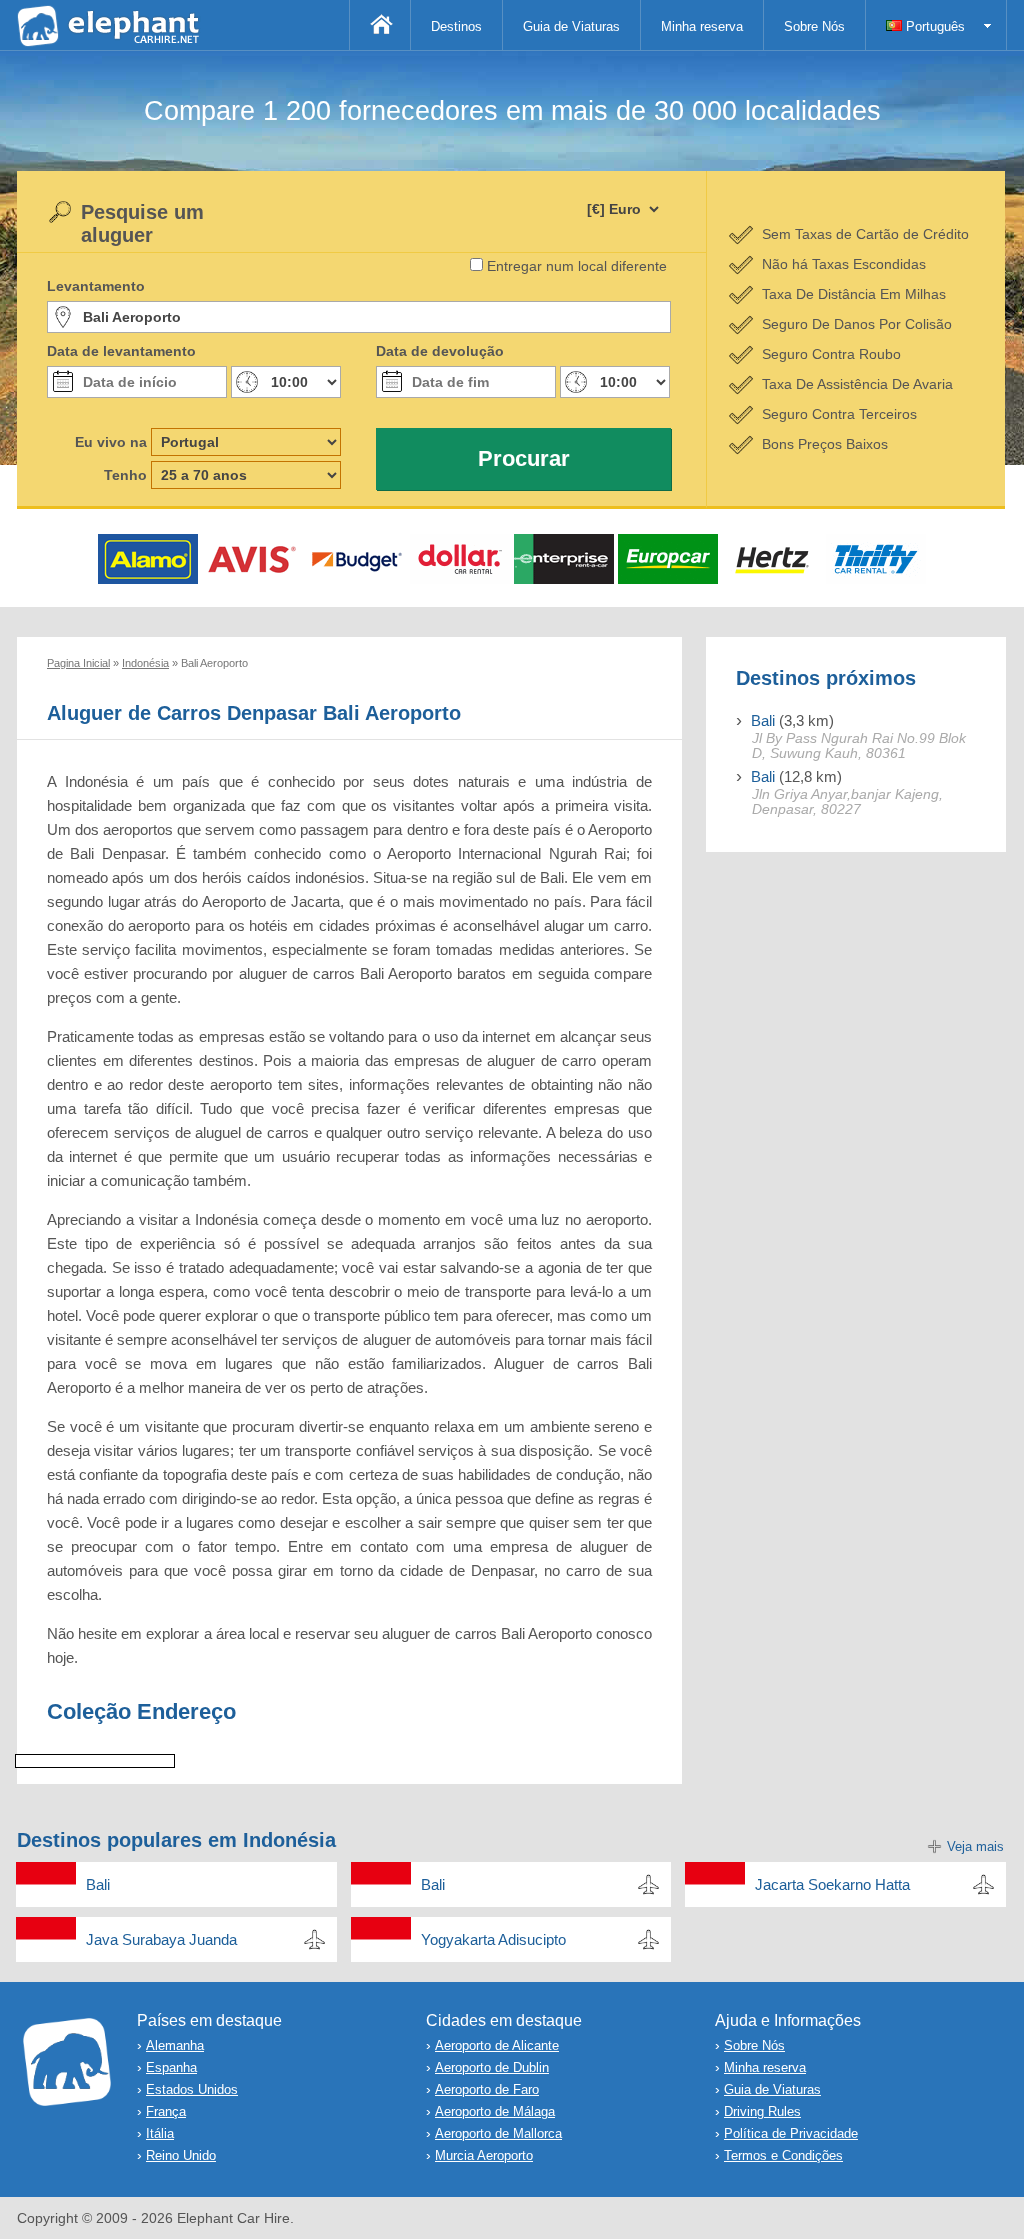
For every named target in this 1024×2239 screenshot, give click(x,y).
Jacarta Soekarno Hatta (832, 1884)
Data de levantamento (121, 351)
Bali (763, 720)
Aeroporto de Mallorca (498, 2133)
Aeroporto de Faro (487, 2089)
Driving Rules (762, 2111)
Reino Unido (181, 2155)
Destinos (456, 26)
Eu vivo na (111, 442)
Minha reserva (702, 26)
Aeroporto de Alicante (497, 2045)
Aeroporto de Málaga (495, 2111)
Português (933, 26)
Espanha (171, 2067)
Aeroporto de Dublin (492, 2067)
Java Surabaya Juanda (161, 1939)
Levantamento (96, 286)
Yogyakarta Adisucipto (493, 1939)
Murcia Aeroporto (484, 2155)
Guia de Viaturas (571, 26)
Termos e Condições (783, 2155)
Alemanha (175, 2045)
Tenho (125, 475)
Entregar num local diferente (577, 266)
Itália (160, 2133)
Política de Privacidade (791, 2133)
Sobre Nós (814, 26)
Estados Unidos (192, 2089)
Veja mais (975, 1846)
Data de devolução (440, 351)
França (166, 2111)
